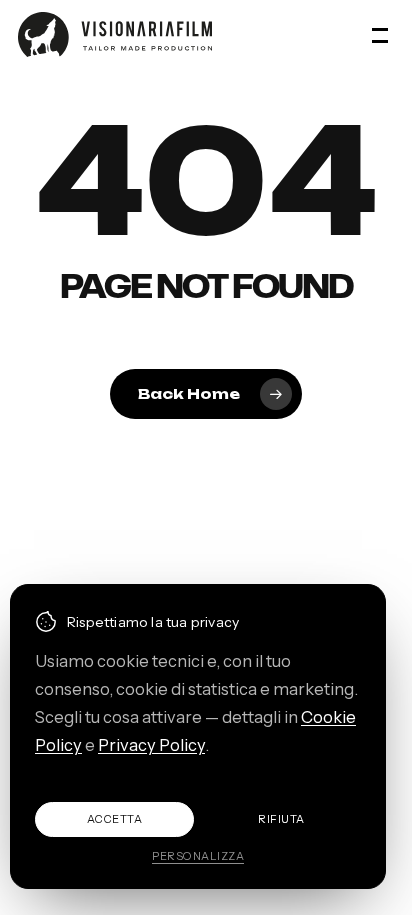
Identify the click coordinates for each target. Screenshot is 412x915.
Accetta (115, 819)
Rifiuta (281, 819)
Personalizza (198, 856)
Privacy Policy (151, 745)
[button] (383, 35)
